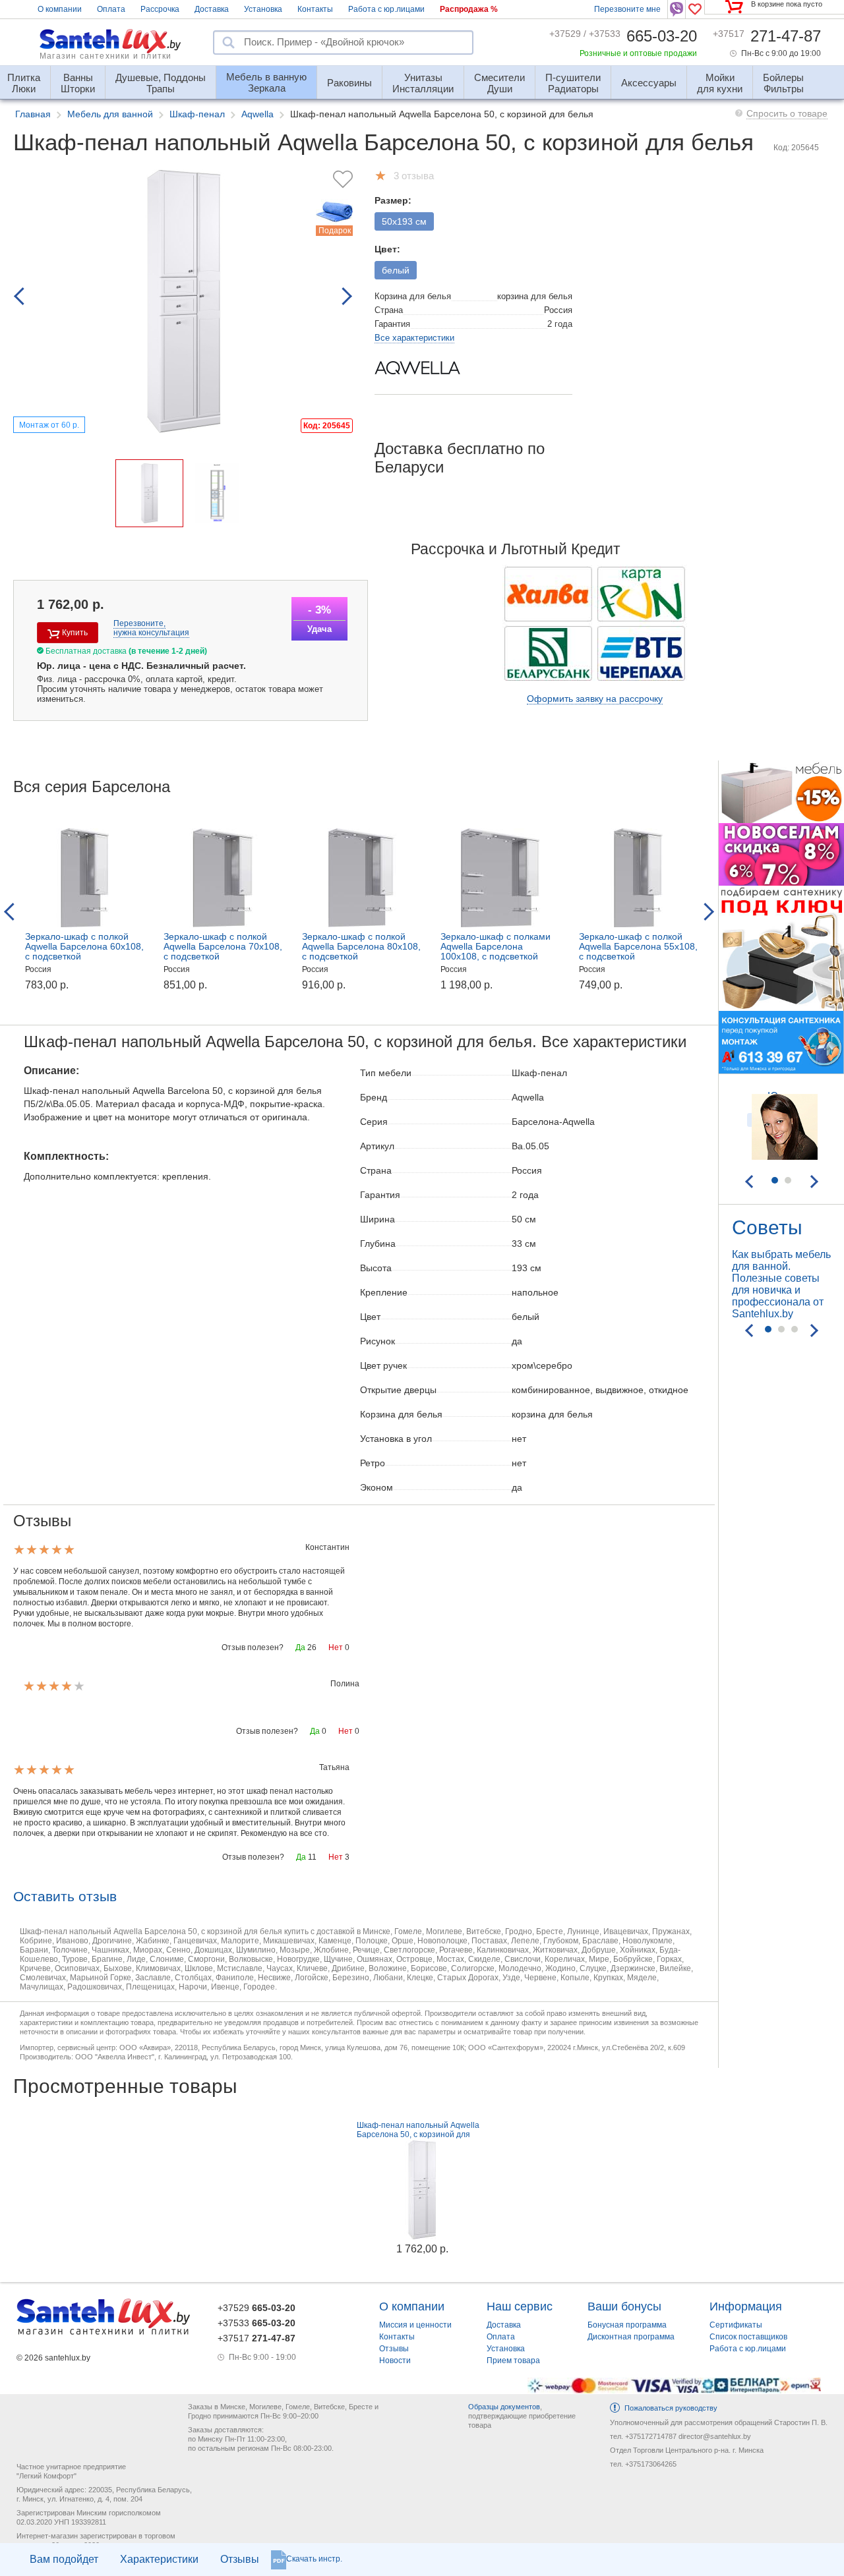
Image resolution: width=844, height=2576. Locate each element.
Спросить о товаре (787, 113)
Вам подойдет (64, 2559)
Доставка (212, 9)
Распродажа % (469, 9)
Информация (746, 2306)
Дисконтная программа (631, 2337)
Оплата (111, 9)
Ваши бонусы (624, 2306)
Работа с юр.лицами (386, 9)
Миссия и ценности (415, 2325)
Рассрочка (160, 9)
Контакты (315, 9)
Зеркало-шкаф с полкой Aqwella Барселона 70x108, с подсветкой (223, 946)
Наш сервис (520, 2306)
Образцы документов (504, 2407)
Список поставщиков (748, 2337)
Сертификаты (736, 2325)
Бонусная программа (627, 2325)
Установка (263, 9)
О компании (60, 9)
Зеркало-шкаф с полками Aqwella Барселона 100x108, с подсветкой (496, 946)
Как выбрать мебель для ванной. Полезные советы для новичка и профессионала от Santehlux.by (781, 1284)
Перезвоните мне (627, 9)
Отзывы (240, 2559)
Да (300, 1647)
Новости (395, 2361)
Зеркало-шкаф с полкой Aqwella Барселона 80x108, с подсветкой (361, 946)
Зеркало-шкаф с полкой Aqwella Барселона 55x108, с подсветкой (638, 946)
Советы (767, 1227)
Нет (336, 1647)
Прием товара (513, 2361)
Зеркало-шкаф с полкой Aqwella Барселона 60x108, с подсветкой (84, 946)
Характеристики (159, 2559)
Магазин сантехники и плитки (105, 56)
